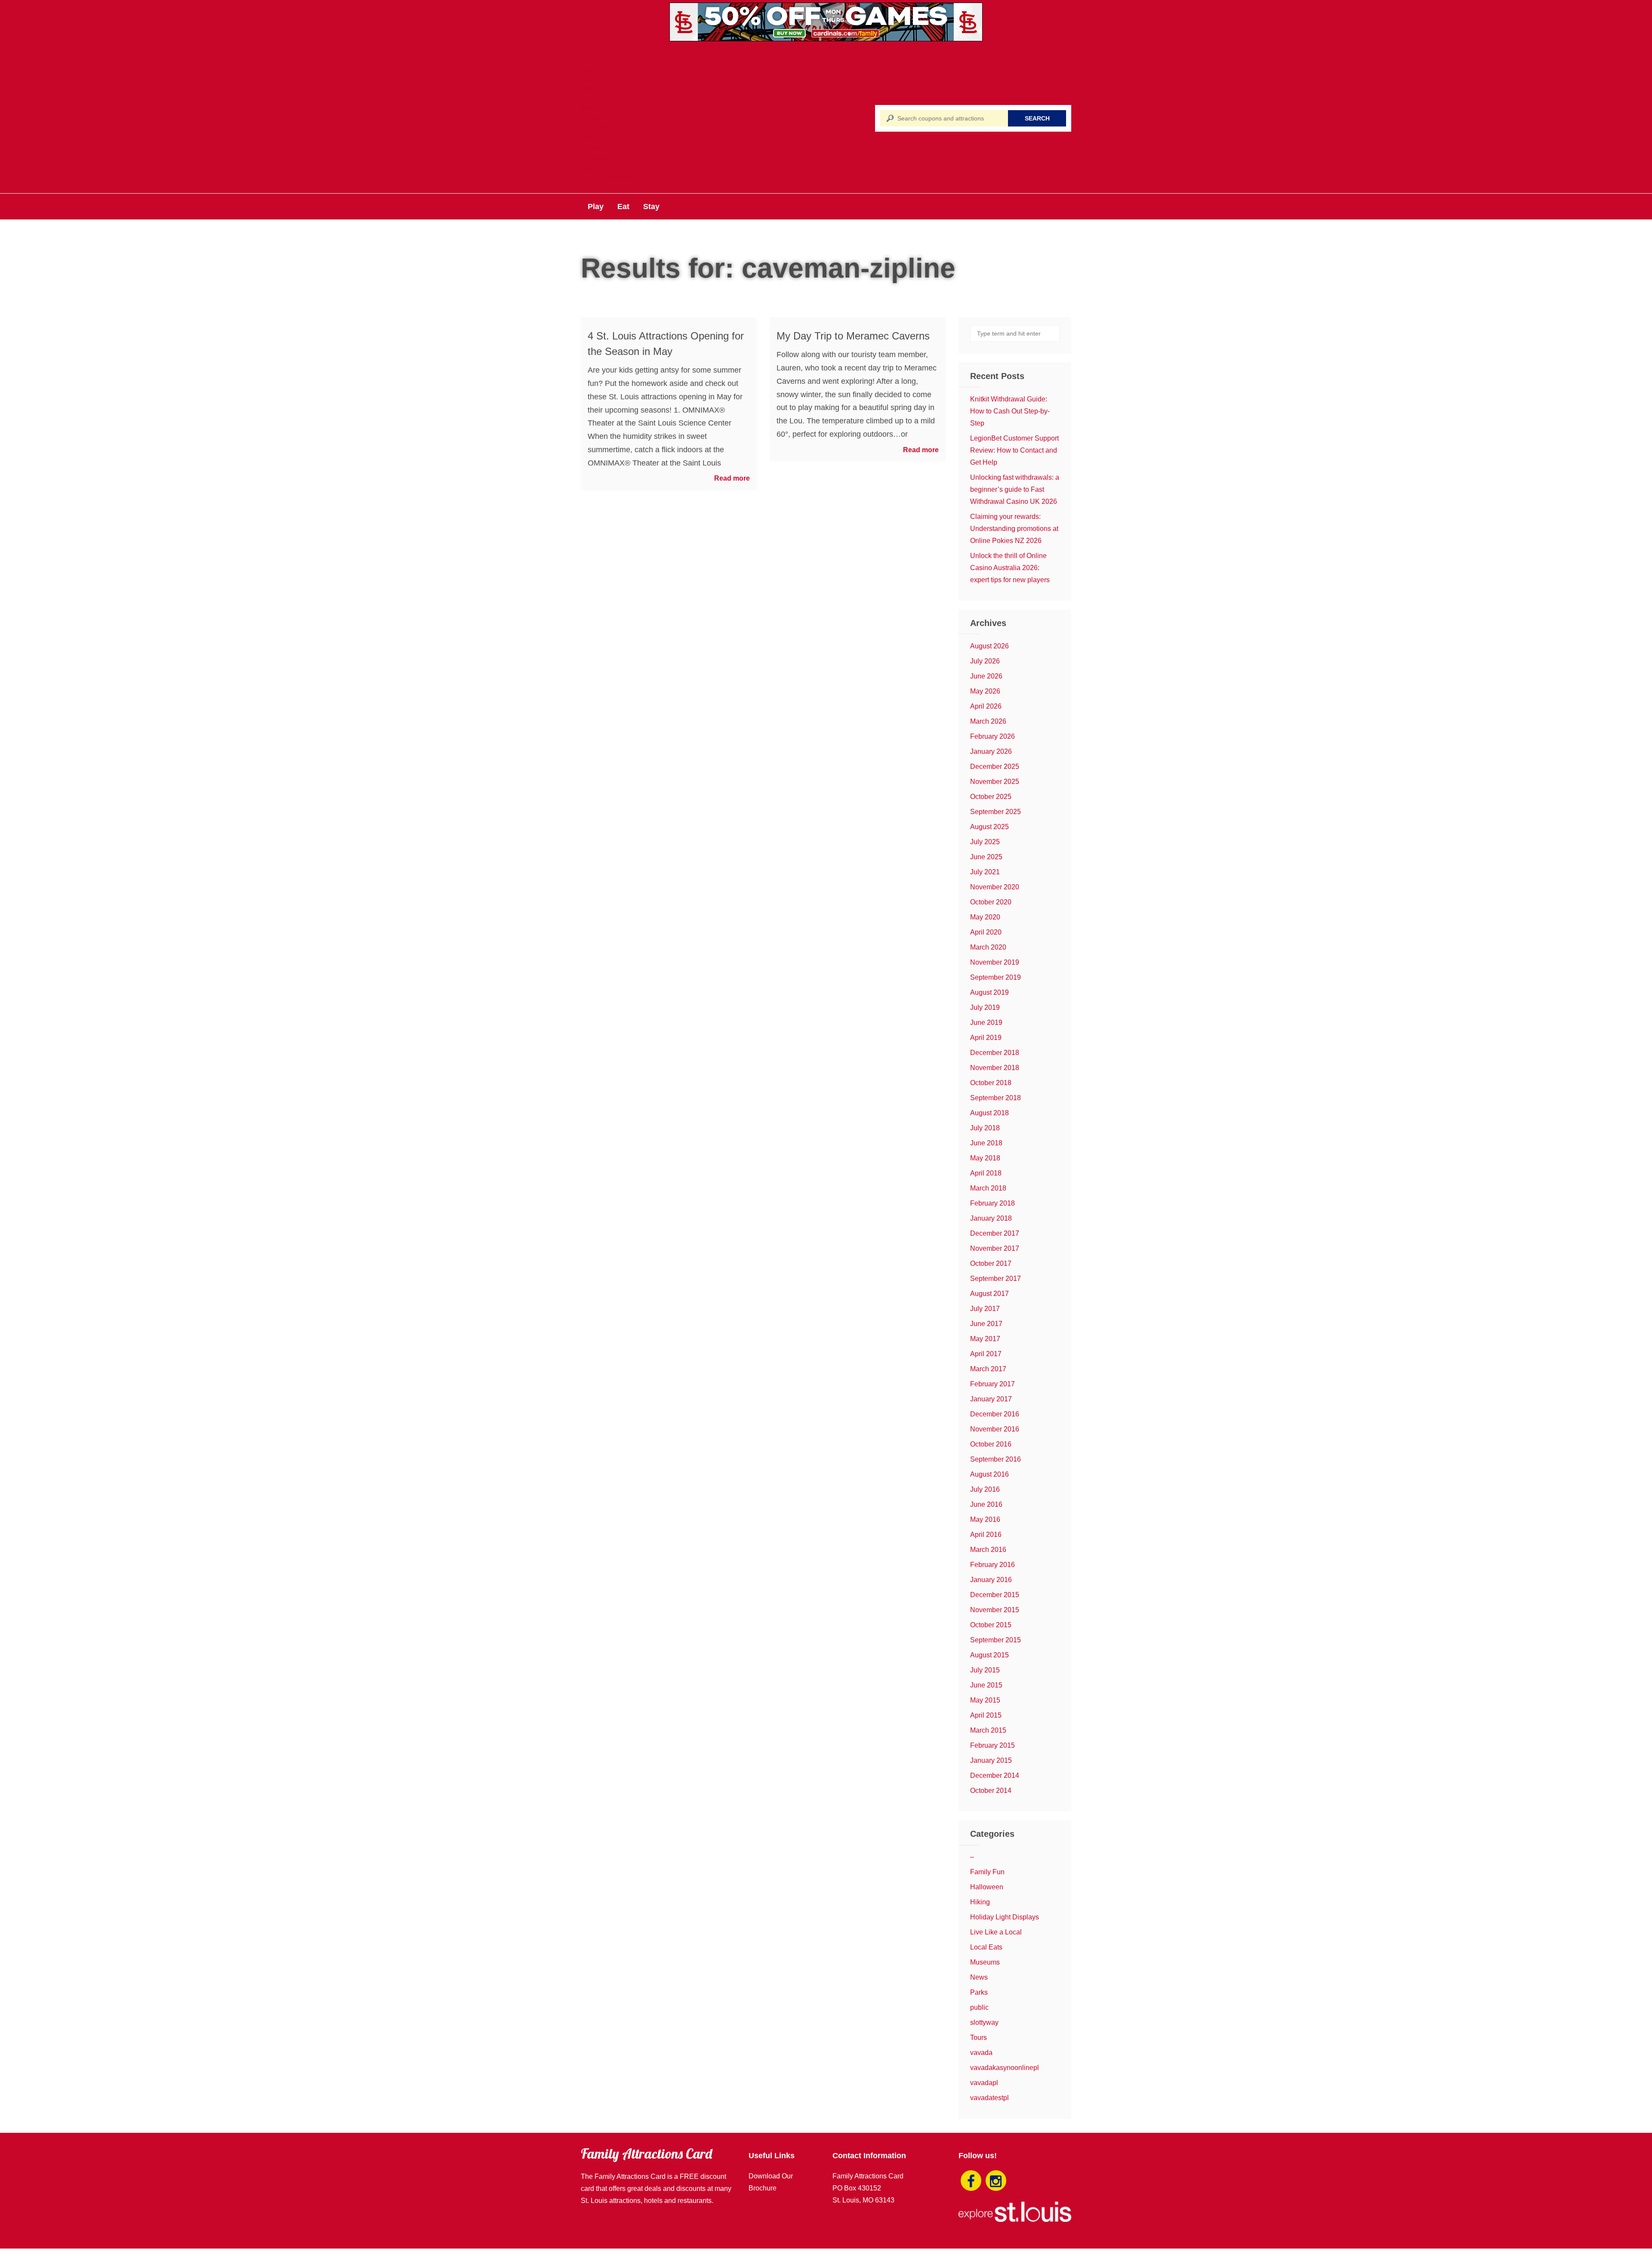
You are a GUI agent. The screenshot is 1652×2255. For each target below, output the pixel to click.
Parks (979, 1992)
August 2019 (989, 992)
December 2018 (995, 1053)
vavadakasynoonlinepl (1005, 2068)
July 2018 (985, 1128)
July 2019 (985, 1007)
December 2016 (995, 1414)
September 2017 (996, 1279)
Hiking (980, 1902)
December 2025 (995, 767)
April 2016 (986, 1535)
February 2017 (992, 1384)
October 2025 (991, 797)
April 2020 (986, 932)
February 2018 (992, 1203)
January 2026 (991, 751)
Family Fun (987, 1872)
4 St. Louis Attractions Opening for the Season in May (666, 344)
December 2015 (995, 1595)
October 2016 (991, 1444)
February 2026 (992, 736)
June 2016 (986, 1504)
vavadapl (984, 2083)
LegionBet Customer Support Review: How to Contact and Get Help (1014, 450)
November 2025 (995, 782)
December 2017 (995, 1233)
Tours (979, 2038)
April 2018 (986, 1173)
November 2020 (995, 887)
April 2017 (986, 1354)
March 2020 (988, 947)
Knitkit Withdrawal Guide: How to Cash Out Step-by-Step (1010, 411)
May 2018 (985, 1158)
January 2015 (991, 1760)
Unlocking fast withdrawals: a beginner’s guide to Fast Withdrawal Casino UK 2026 (1015, 489)
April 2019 (986, 1038)
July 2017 (985, 1309)
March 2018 (988, 1188)
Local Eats (986, 1947)
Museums (985, 1962)
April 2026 (986, 706)
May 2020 (985, 917)
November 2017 (995, 1248)
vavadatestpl (989, 2098)
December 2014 (995, 1775)
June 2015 (986, 1685)
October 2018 (991, 1083)
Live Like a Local (996, 1932)
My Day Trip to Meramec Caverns (853, 336)
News (979, 1977)
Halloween (987, 1887)
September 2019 (996, 977)
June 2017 (986, 1324)
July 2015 (985, 1670)
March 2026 (988, 721)
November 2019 (995, 962)
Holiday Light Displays (1005, 1917)
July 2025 (985, 842)
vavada (981, 2053)
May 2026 (985, 691)
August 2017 (989, 1294)
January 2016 (991, 1580)
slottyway (984, 2022)
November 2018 (995, 1068)
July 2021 (985, 872)
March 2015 (988, 1730)
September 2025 (996, 812)
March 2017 (988, 1369)
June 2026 (986, 676)
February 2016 (992, 1565)
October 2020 (991, 902)
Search (1037, 118)
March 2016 (988, 1550)
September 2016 (996, 1459)
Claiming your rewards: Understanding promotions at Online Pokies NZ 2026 (1014, 529)
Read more (732, 478)
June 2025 (986, 857)
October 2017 (991, 1263)
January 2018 (991, 1218)
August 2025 (989, 827)
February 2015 (992, 1745)
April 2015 (986, 1715)
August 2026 (989, 646)
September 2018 (996, 1098)
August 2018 (989, 1113)
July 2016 (985, 1489)
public (979, 2007)
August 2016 (989, 1474)
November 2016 (995, 1429)
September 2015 (996, 1640)
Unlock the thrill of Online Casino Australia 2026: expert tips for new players (1010, 568)
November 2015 (995, 1610)
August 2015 (989, 1655)
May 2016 (985, 1519)
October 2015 (991, 1625)
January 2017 (991, 1399)
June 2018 (986, 1143)
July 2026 (985, 661)
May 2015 (985, 1700)
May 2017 (985, 1339)
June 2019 (986, 1023)
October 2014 (991, 1791)
